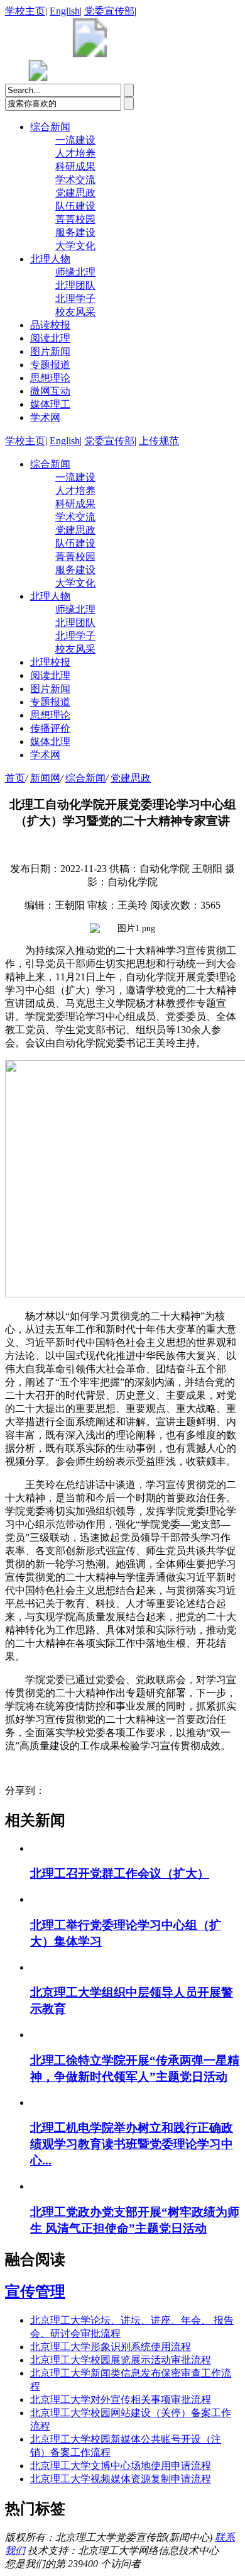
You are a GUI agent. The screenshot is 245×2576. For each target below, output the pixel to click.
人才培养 (75, 153)
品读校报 (50, 325)
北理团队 (75, 285)
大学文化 (75, 246)
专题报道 (50, 365)
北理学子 (75, 299)
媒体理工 (50, 404)
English (65, 11)
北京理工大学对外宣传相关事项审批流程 (121, 2400)
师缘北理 (75, 272)
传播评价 (50, 728)
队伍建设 (75, 206)
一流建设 (75, 140)
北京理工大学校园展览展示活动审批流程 (121, 2360)
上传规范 (159, 441)
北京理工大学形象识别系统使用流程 (111, 2347)
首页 (15, 778)
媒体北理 (50, 742)
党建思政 (75, 193)
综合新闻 (50, 127)
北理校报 (50, 662)
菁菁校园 (75, 219)
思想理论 (50, 378)
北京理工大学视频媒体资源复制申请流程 (121, 2479)
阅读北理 (50, 338)
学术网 (45, 417)
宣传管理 (35, 2292)
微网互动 (50, 391)
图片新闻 (50, 351)
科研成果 (75, 166)
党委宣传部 (109, 11)
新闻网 (45, 778)
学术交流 (75, 180)
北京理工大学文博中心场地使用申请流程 (121, 2466)
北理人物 (50, 259)
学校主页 (25, 11)
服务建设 (75, 232)
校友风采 (75, 312)
